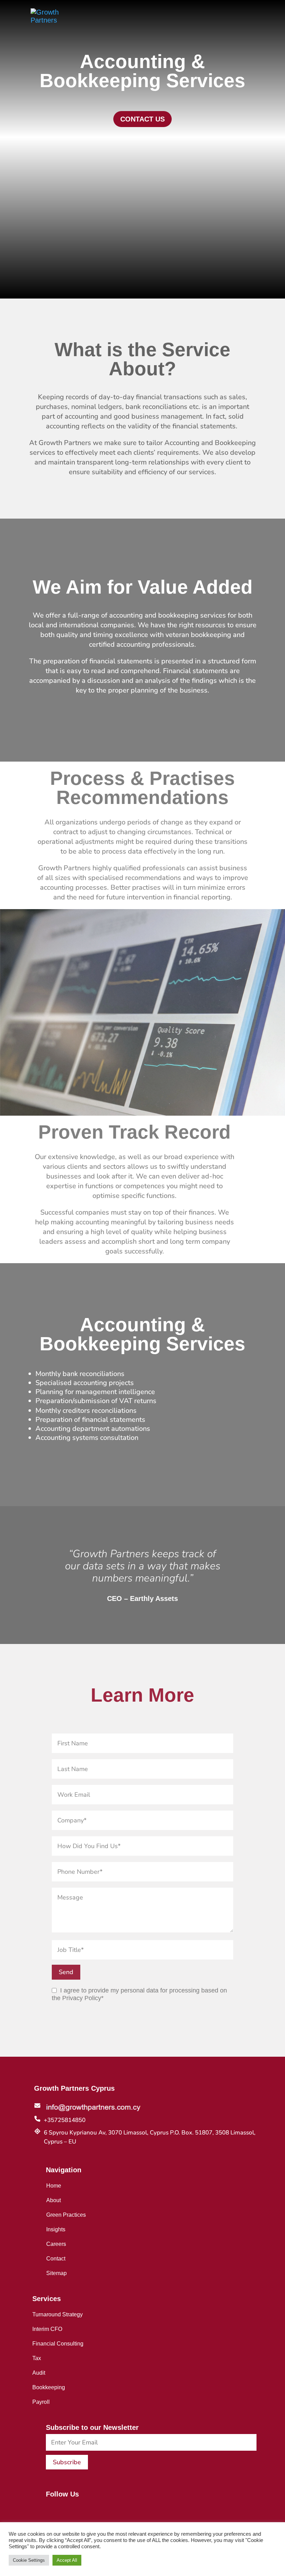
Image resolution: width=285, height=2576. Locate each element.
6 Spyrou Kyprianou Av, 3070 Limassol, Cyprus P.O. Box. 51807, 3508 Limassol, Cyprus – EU (150, 2137)
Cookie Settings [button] (29, 2560)
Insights (56, 2229)
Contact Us (142, 119)
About (54, 2200)
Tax (37, 2358)
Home (54, 2185)
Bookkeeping (49, 2387)
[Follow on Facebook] (48, 2509)
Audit (39, 2373)
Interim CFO (47, 2329)
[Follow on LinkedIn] (62, 2509)
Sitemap (56, 2273)
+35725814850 (65, 2120)
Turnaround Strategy (58, 2314)
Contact (56, 2258)
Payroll (41, 2402)
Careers (56, 2244)
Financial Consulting (58, 2343)
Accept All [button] (67, 2560)
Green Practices (66, 2215)
